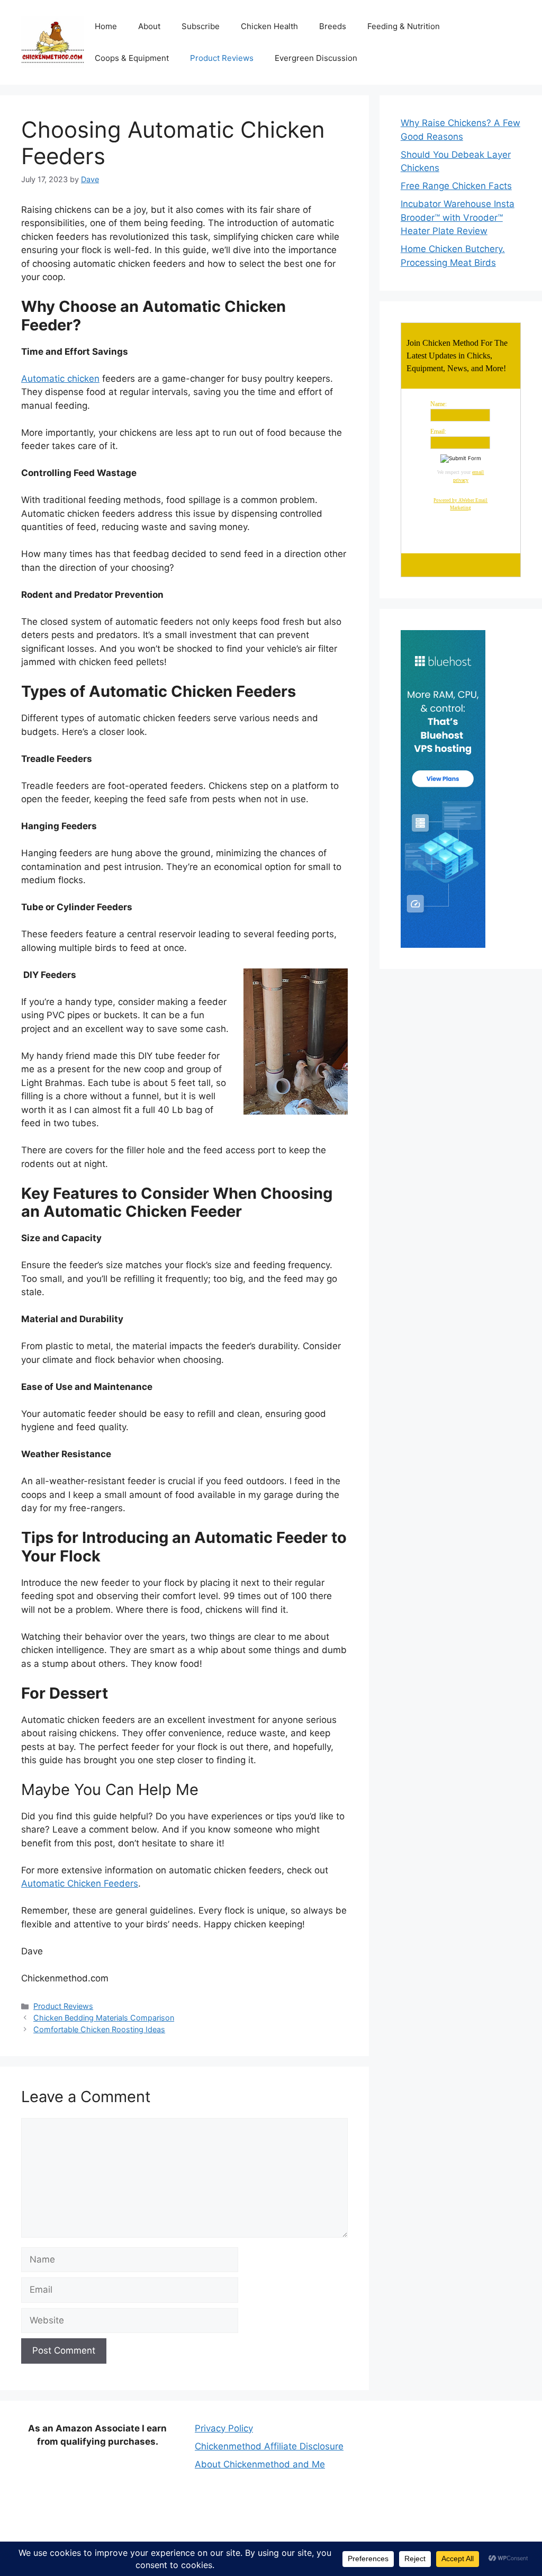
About (149, 26)
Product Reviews (222, 58)
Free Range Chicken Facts (456, 186)
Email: (438, 432)
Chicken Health (269, 26)
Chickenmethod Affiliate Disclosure (269, 2446)
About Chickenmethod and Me (260, 2464)
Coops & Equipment (132, 58)
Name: (439, 404)
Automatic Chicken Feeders (80, 1883)
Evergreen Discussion (316, 58)
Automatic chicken (60, 379)
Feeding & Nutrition (404, 26)
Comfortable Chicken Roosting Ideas (99, 2029)
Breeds (333, 26)
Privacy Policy (224, 2428)
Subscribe (201, 26)
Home (106, 26)
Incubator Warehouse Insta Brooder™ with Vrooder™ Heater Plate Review (458, 217)
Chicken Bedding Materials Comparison (104, 2018)
